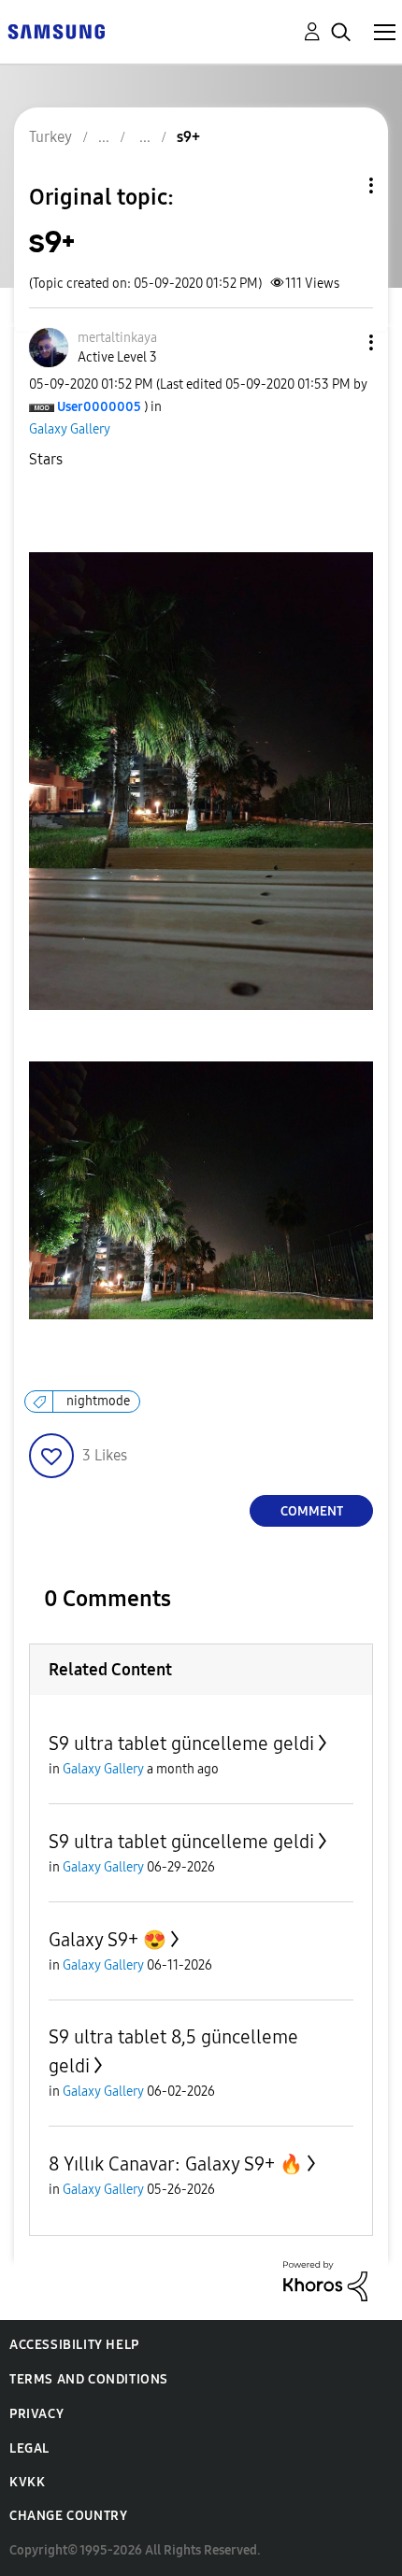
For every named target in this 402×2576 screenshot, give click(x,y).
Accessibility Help (74, 2345)
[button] (340, 342)
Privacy (36, 2414)
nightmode (98, 1401)
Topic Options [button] (339, 185)
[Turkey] (56, 30)
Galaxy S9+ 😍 (108, 1940)
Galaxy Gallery (70, 429)
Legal (29, 2448)
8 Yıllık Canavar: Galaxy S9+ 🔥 (176, 2164)
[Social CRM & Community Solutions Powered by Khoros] (325, 2280)
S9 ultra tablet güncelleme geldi (181, 1743)
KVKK (27, 2482)
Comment (312, 1511)
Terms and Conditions (89, 2379)
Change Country (68, 2516)
